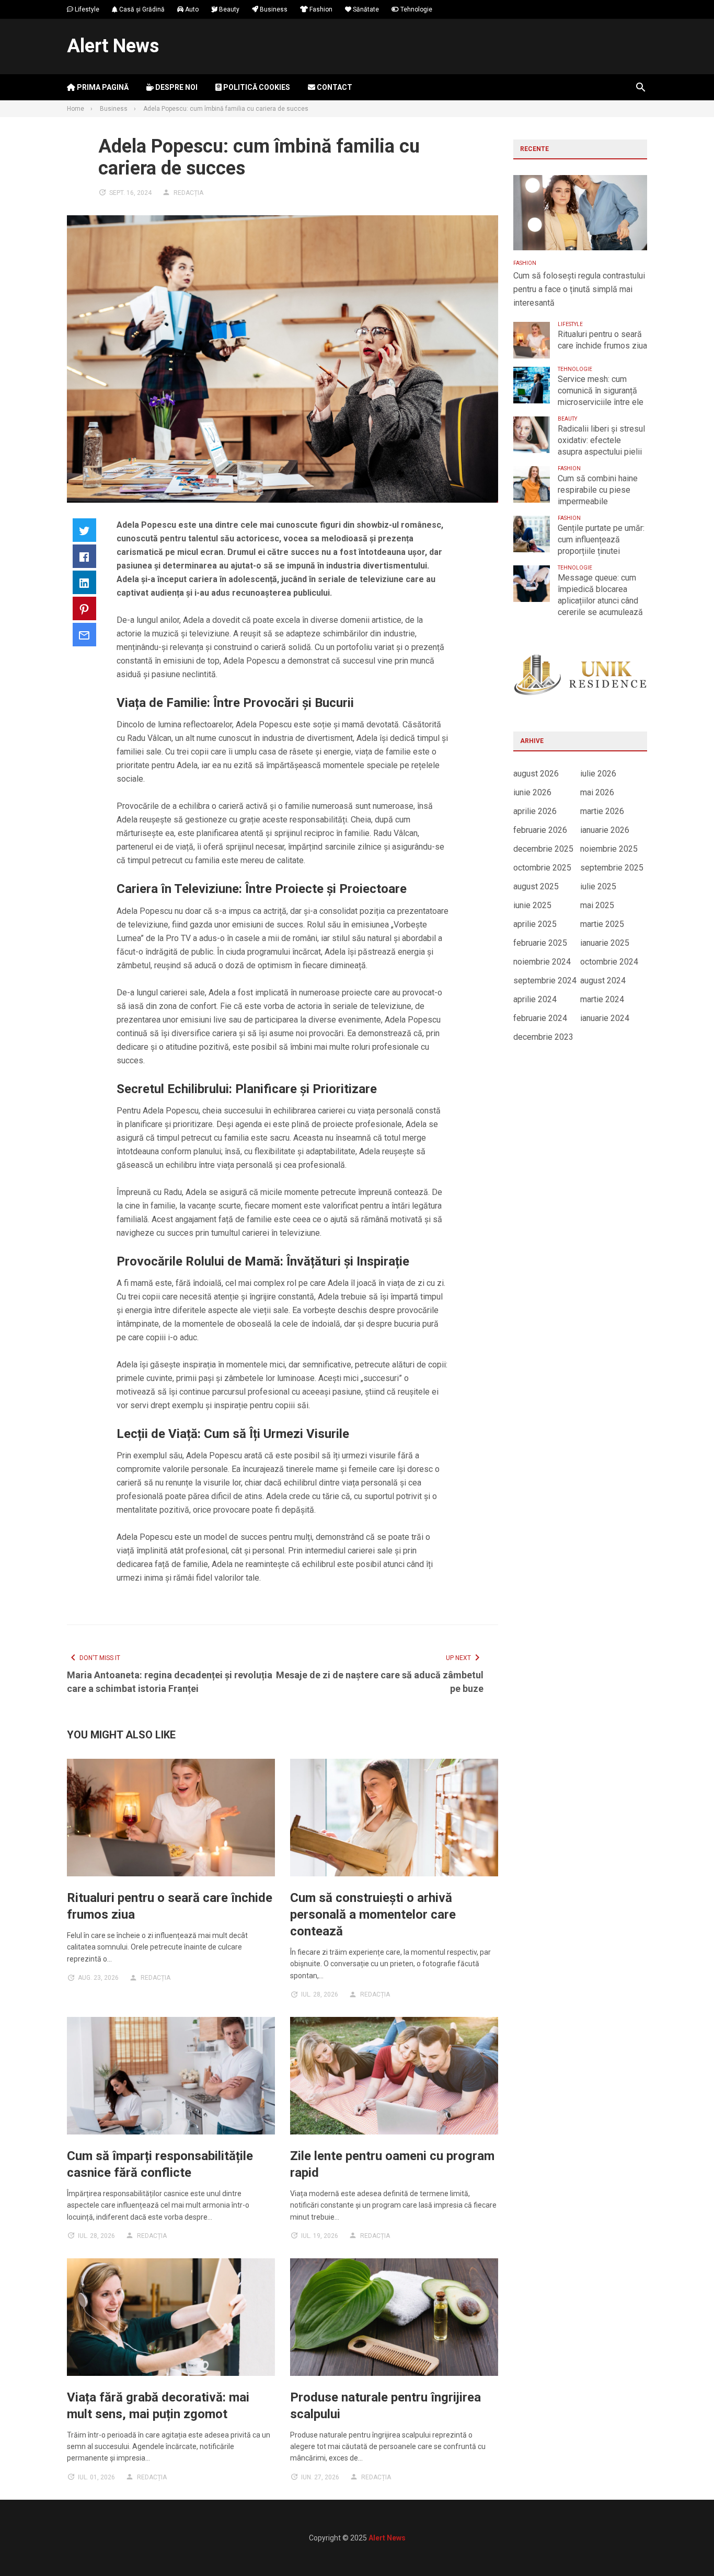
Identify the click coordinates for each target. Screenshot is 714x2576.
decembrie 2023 (543, 1037)
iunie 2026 (532, 792)
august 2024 (603, 980)
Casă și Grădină (141, 9)
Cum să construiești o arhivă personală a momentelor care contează (373, 1914)
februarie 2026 (540, 830)
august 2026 (536, 774)
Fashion (320, 9)
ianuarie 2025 (605, 943)
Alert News (113, 46)
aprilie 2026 (535, 811)
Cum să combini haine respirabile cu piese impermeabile (598, 490)
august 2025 (536, 886)
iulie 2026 (598, 774)
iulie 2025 (598, 886)
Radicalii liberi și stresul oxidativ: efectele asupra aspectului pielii (601, 440)
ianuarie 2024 (605, 1018)
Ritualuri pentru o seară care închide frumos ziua (602, 340)
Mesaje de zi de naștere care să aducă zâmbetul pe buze (379, 1682)
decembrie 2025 (543, 849)
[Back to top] (685, 2547)
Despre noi (176, 87)
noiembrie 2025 (609, 849)
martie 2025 (602, 924)
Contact (334, 87)
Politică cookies (256, 87)
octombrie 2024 (609, 962)
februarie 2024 (540, 1018)
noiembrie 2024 (542, 962)
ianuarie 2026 (605, 830)
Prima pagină (102, 87)
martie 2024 (602, 999)
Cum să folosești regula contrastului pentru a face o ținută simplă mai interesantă (579, 289)
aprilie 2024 (535, 999)
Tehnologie (416, 9)
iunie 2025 (532, 905)
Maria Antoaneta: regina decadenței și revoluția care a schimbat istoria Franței (170, 1682)
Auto (191, 9)
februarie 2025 (540, 943)
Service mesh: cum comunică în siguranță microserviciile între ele (601, 391)
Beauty (228, 9)
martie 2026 (602, 811)
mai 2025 (597, 905)
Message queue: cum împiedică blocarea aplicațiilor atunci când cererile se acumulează (600, 595)
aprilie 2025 (535, 924)
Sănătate (365, 9)
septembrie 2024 (545, 980)
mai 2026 (597, 792)
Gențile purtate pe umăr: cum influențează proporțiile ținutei (601, 539)
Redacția (188, 193)
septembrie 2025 (612, 868)
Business (273, 9)
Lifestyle (86, 9)
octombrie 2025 (542, 868)
